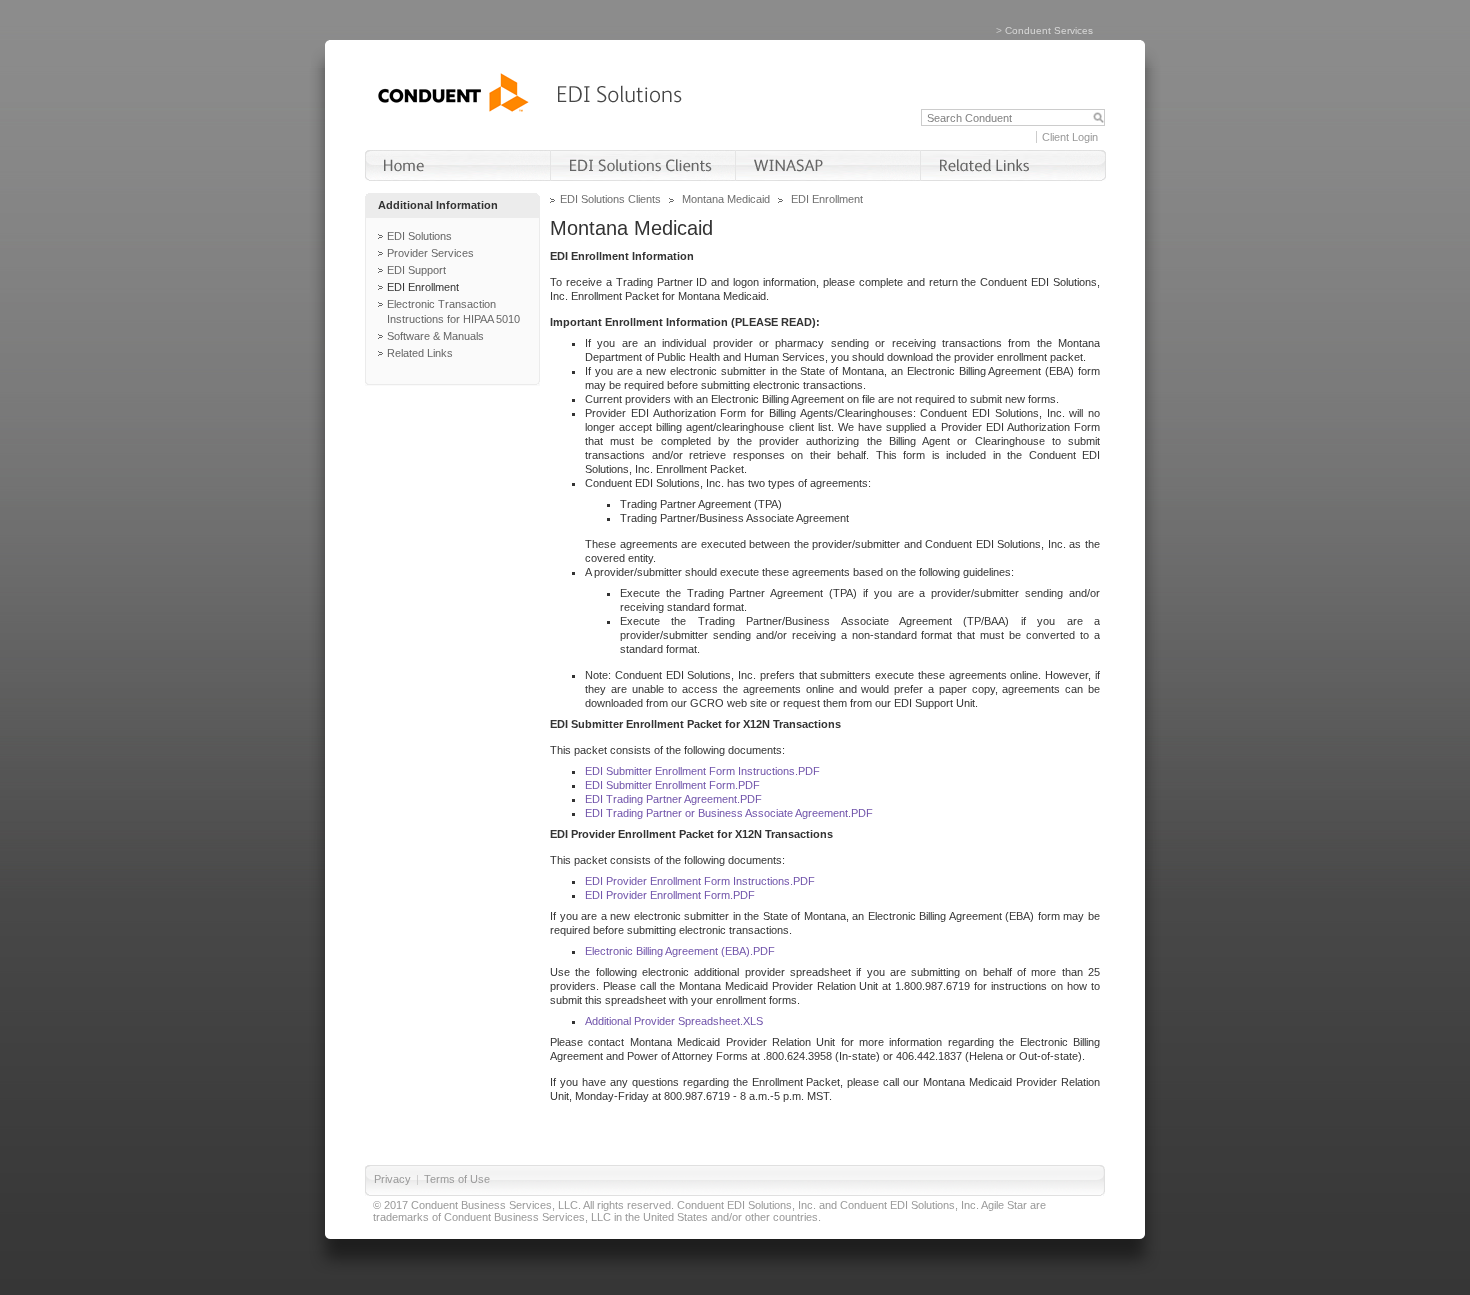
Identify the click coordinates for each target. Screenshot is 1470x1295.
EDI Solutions (419, 236)
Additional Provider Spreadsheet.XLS (674, 1021)
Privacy (392, 1179)
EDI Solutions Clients (610, 199)
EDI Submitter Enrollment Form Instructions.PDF (702, 771)
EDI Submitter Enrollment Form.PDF (672, 785)
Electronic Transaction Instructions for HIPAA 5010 (453, 311)
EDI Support (416, 270)
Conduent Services (1049, 30)
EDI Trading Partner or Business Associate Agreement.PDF (729, 813)
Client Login (1070, 137)
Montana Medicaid (726, 199)
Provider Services (430, 253)
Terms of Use (457, 1179)
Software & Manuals (435, 336)
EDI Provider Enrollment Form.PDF (670, 895)
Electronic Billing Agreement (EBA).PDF (680, 951)
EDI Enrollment (423, 287)
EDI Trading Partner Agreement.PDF (673, 799)
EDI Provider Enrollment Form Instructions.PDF (700, 881)
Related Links (420, 353)
